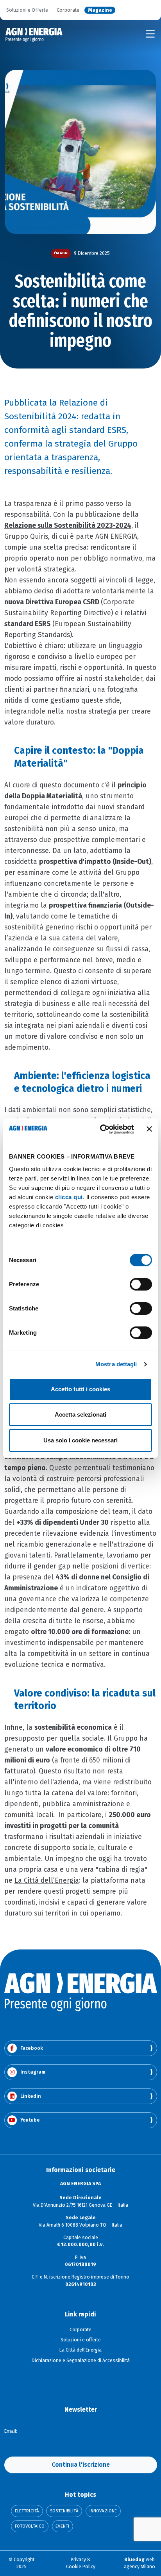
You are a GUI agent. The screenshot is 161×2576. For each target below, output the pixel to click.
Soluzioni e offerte (81, 2340)
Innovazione (103, 2511)
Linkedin (31, 2096)
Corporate (68, 10)
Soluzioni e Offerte (27, 10)
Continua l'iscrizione (81, 2465)
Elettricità (27, 2511)
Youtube (30, 2120)
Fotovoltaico (30, 2526)
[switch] (141, 1284)
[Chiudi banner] (149, 1129)
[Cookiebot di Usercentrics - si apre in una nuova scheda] (101, 1129)
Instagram (33, 2072)
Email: (11, 2431)
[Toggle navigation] (150, 34)
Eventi (62, 2526)
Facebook (32, 2048)
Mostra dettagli (116, 1364)
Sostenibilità (64, 2511)
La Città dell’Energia (47, 1881)
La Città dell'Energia (80, 2350)
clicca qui (69, 1197)
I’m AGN (61, 253)
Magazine (100, 10)
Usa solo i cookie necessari (80, 1440)
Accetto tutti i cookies (80, 1389)
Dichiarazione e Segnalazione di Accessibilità (81, 2361)
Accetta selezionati (80, 1414)
